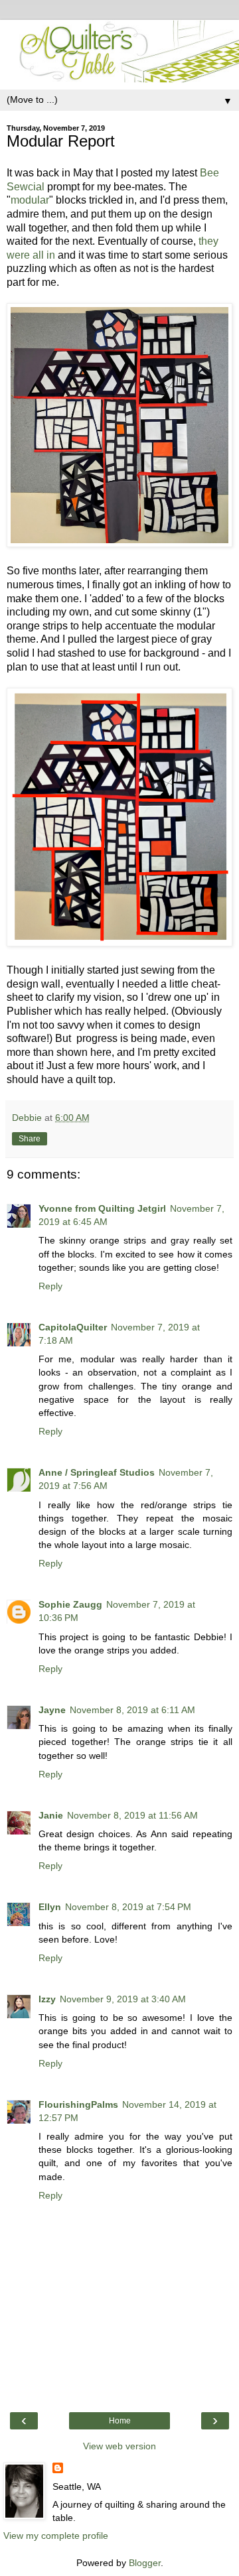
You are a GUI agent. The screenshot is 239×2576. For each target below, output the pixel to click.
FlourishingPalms (78, 2104)
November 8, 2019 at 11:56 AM (132, 1815)
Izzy (47, 1999)
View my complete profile (56, 2536)
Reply (50, 1286)
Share (30, 1139)
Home (120, 2421)
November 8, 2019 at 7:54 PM (128, 1907)
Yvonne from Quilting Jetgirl (102, 1208)
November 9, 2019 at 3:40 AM (123, 1999)
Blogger (145, 2563)
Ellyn (50, 1907)
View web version (119, 2446)
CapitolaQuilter (73, 1327)
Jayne (52, 1710)
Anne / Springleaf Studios (97, 1472)
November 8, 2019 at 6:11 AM (132, 1710)
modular (30, 200)
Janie (51, 1815)
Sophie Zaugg (70, 1604)
